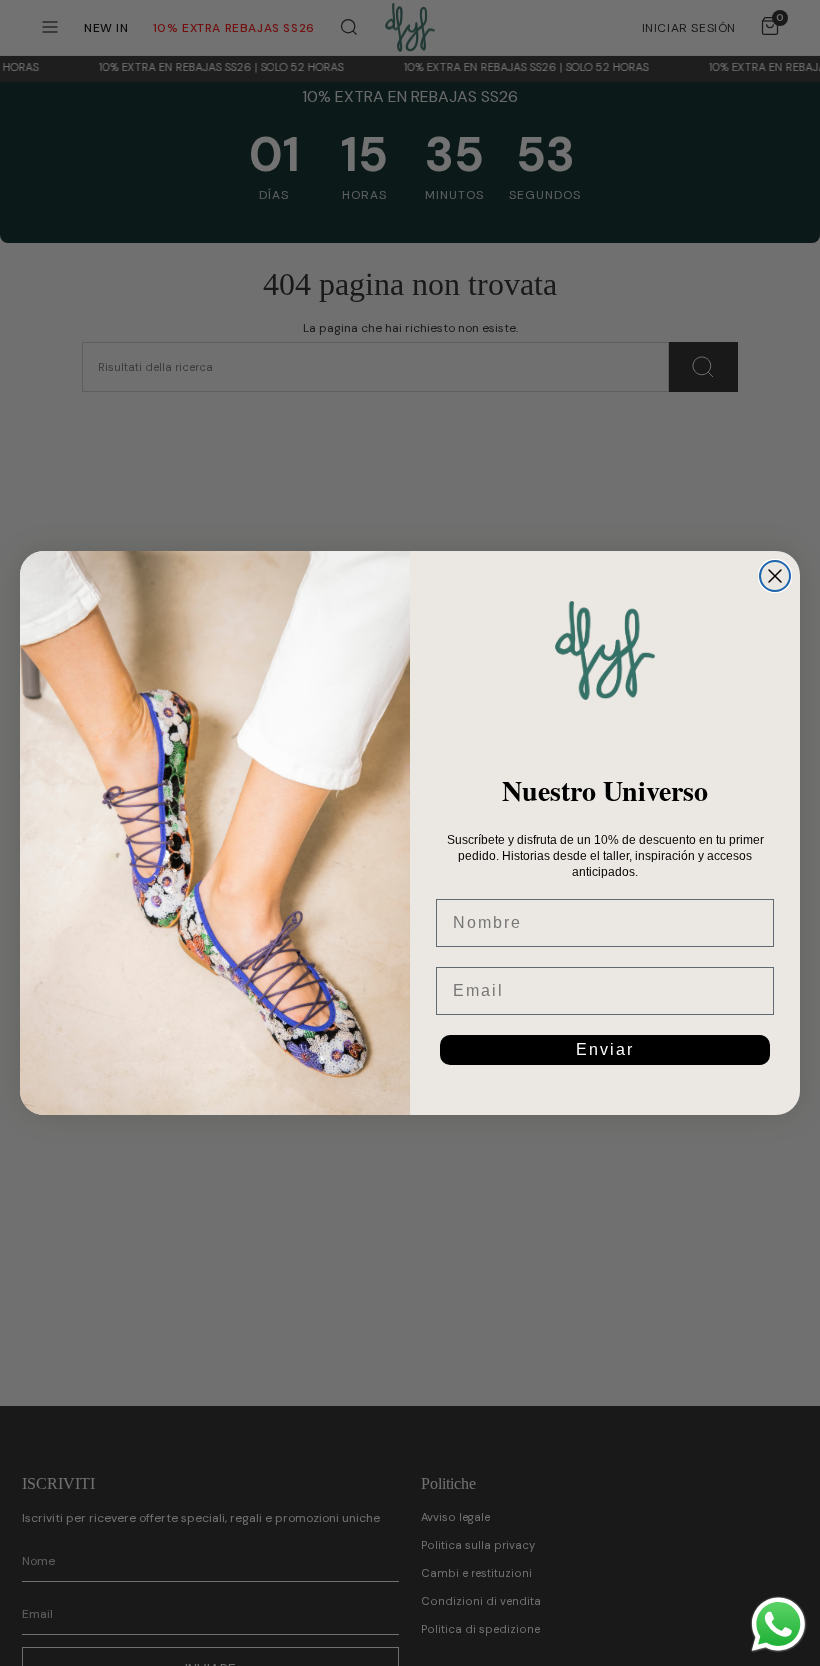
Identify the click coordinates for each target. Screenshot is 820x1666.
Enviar (605, 1049)
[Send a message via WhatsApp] (778, 1624)
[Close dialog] (775, 576)
